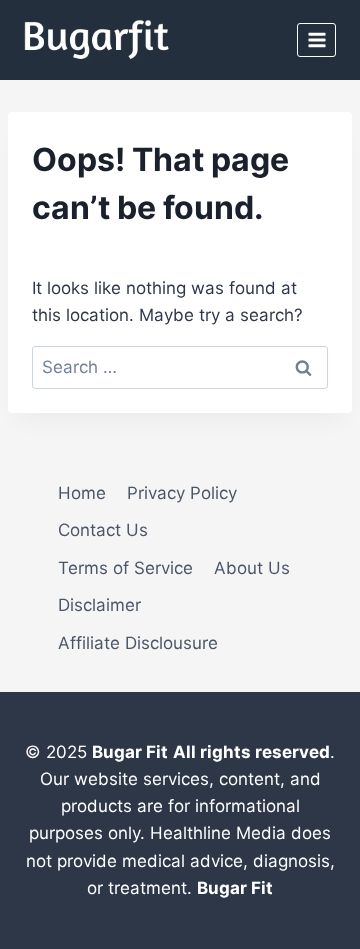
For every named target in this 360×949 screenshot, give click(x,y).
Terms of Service (125, 568)
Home (82, 493)
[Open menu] (316, 39)
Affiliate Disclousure (138, 643)
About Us (252, 568)
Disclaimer (99, 605)
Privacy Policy (182, 493)
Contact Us (103, 530)
